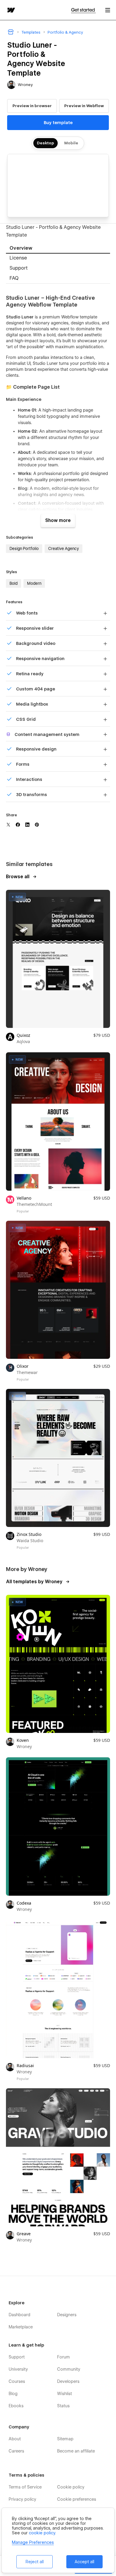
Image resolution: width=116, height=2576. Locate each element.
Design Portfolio (24, 548)
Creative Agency (64, 548)
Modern (34, 583)
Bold (14, 583)
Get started (83, 10)
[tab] (58, 249)
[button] (108, 10)
